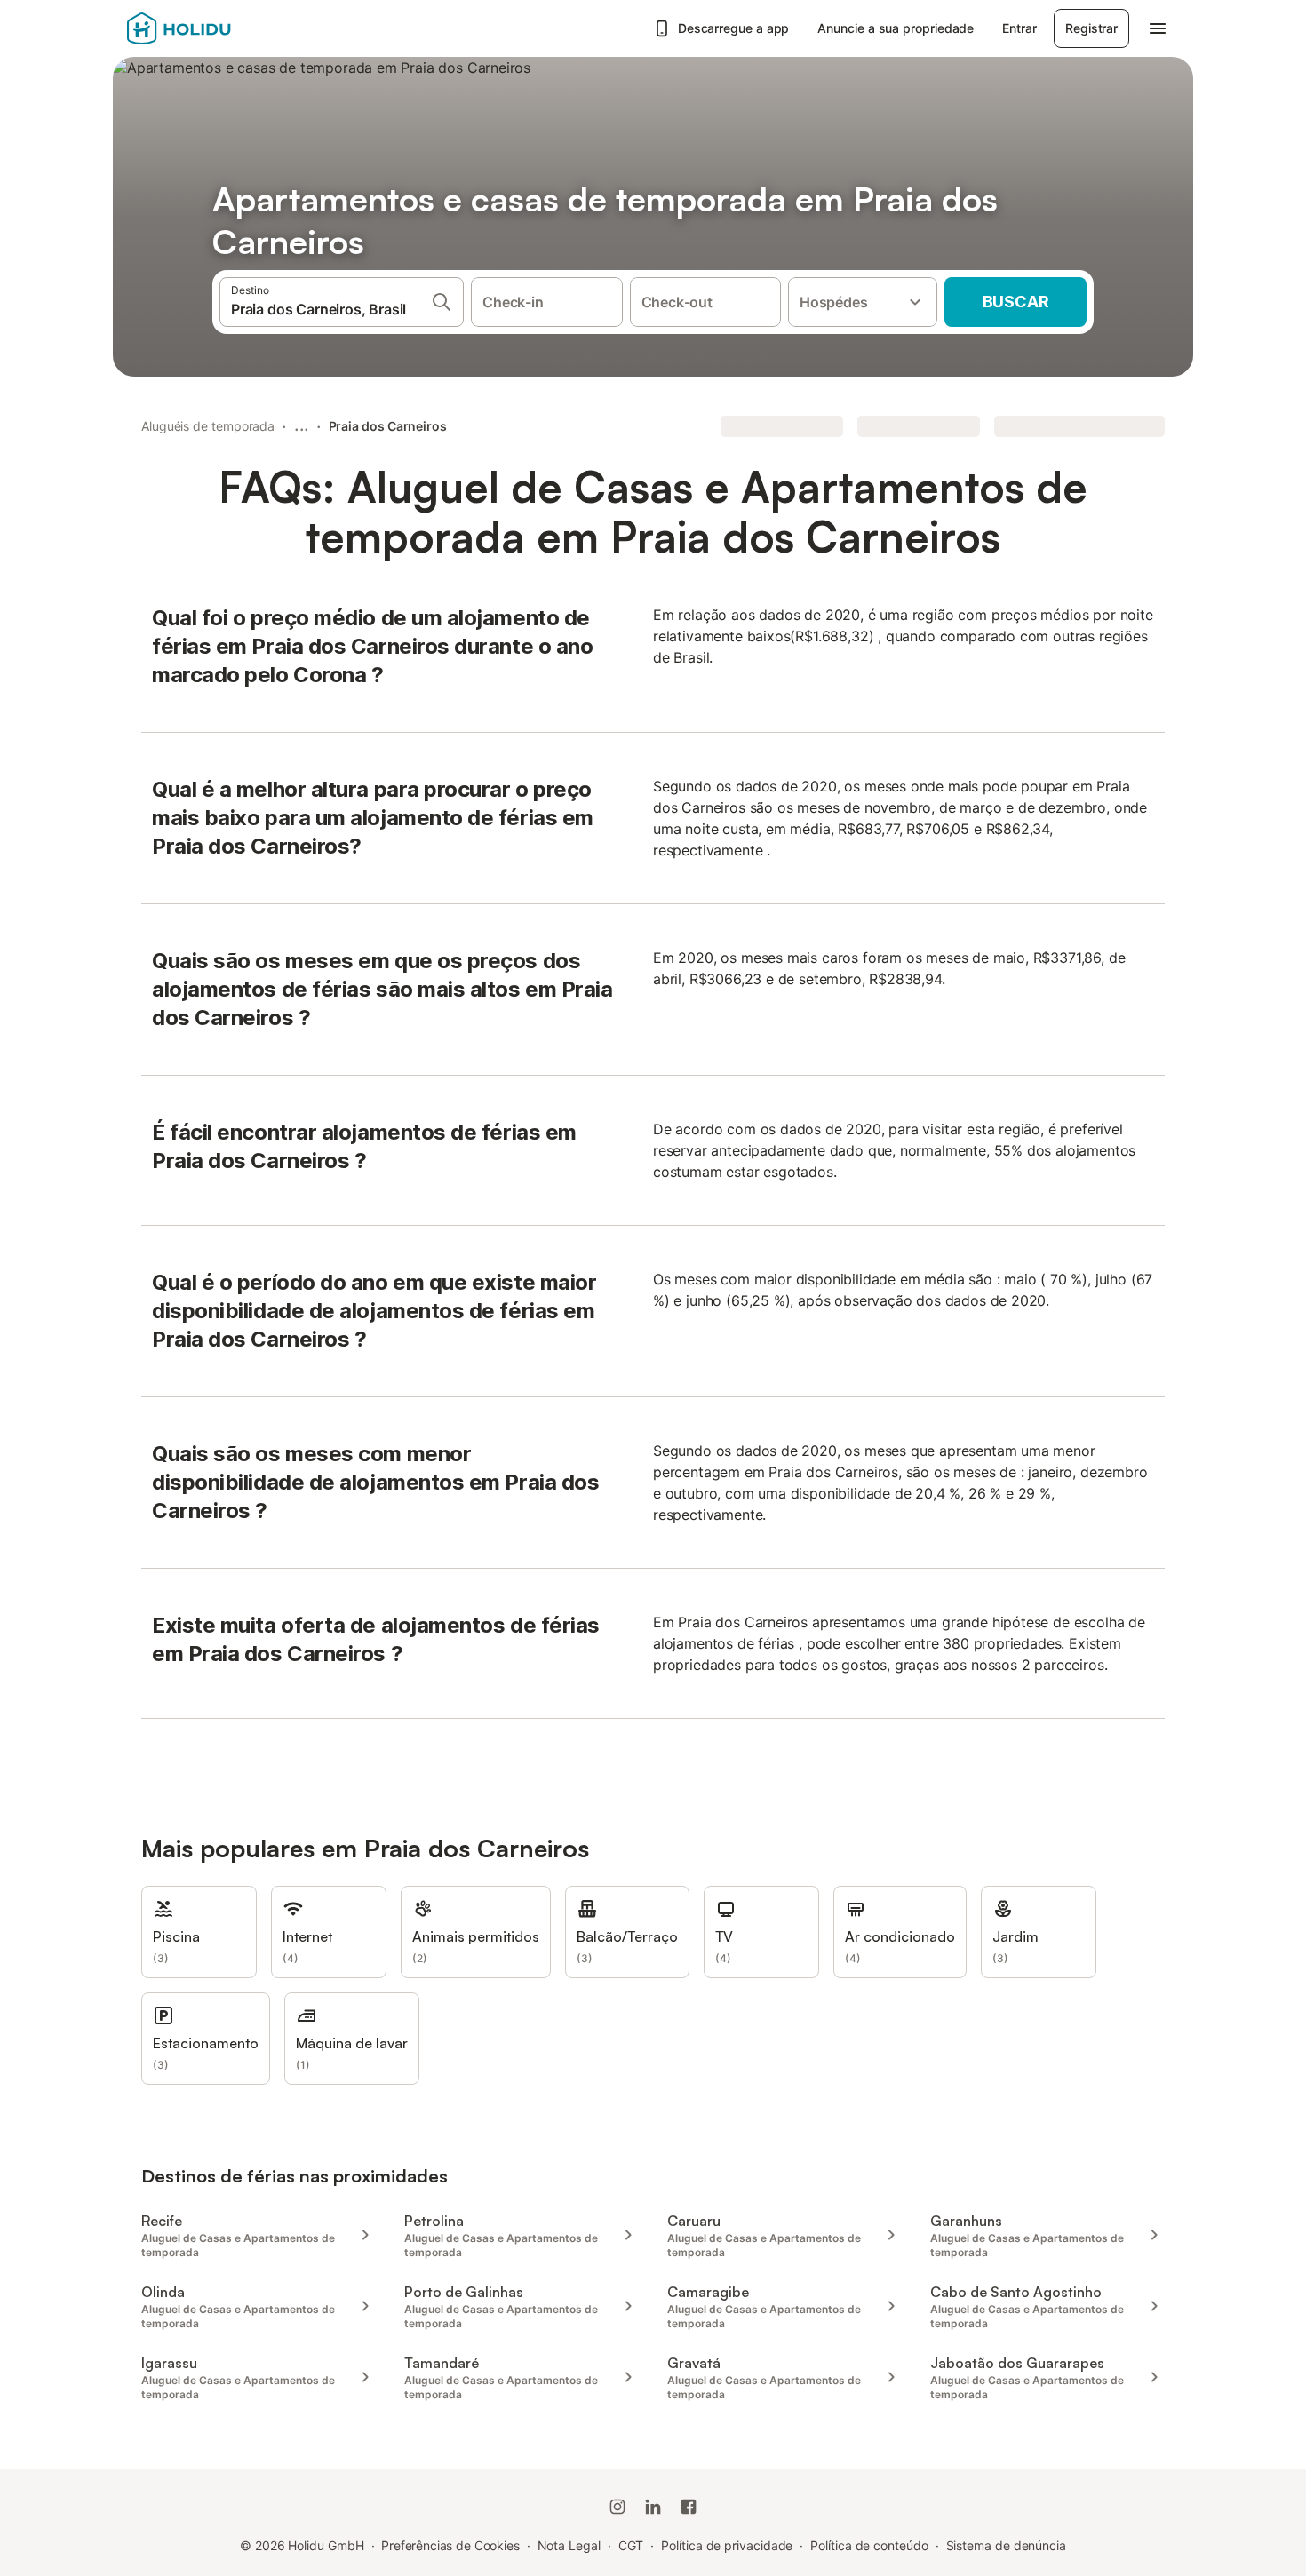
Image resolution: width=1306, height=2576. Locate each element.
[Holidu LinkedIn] (653, 2507)
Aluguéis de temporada (208, 426)
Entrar (1019, 28)
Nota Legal (569, 2545)
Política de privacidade (727, 2545)
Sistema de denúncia (1006, 2545)
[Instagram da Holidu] (617, 2507)
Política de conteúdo (869, 2545)
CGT (631, 2545)
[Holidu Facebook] (689, 2507)
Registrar (1091, 28)
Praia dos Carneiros (388, 426)
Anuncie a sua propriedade (896, 28)
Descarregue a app (734, 28)
